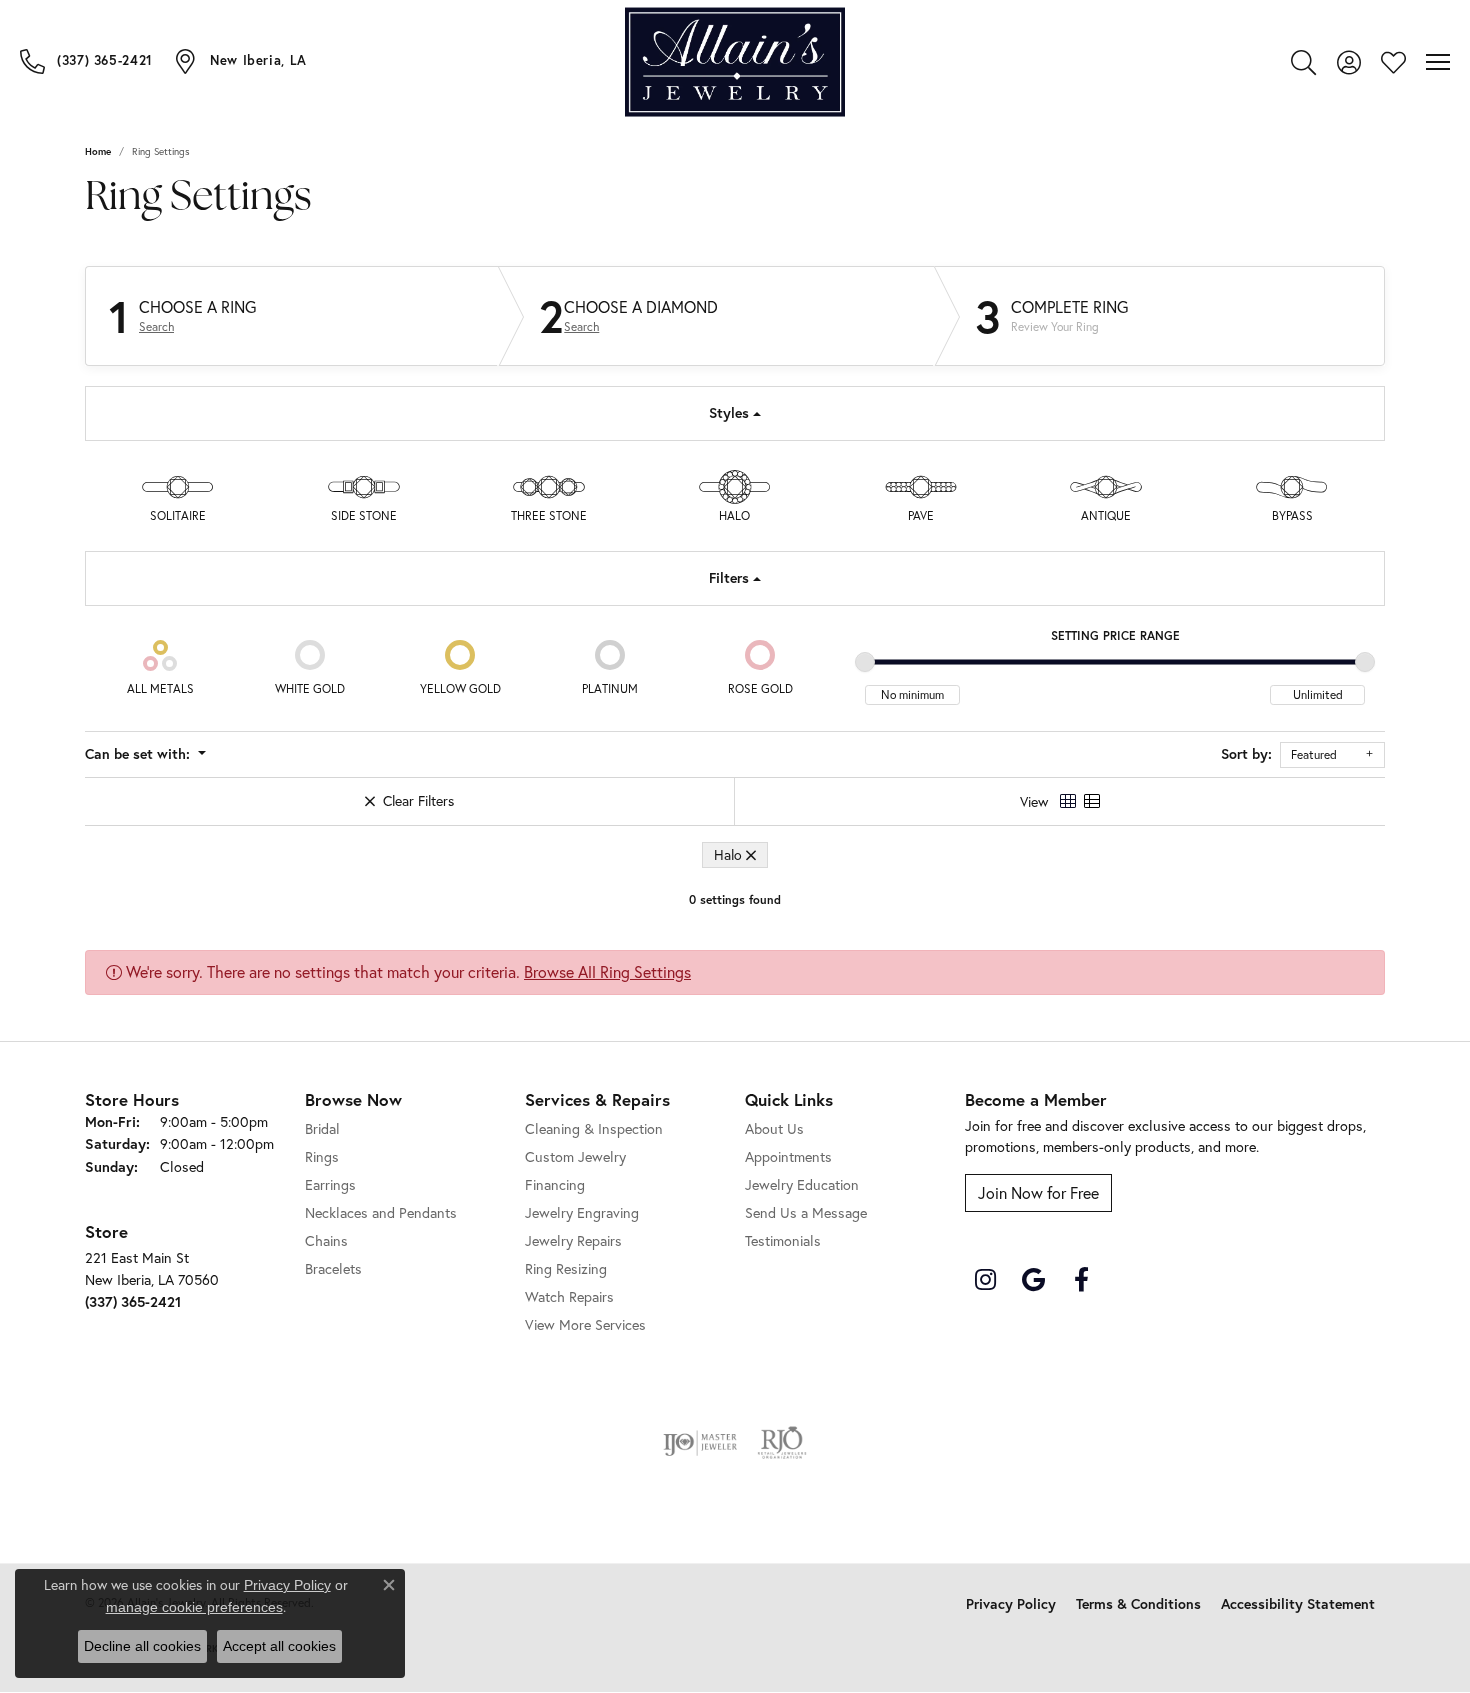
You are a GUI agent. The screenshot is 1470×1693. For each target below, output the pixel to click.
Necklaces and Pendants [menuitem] (381, 1212)
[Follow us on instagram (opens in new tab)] (985, 1280)
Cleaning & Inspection (594, 1128)
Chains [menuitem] (326, 1240)
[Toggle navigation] (1438, 62)
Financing (555, 1184)
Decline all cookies (142, 1646)
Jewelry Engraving (582, 1212)
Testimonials (783, 1240)
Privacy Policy (1011, 1604)
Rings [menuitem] (322, 1156)
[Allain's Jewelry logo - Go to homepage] (735, 62)
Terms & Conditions (1138, 1604)
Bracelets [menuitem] (333, 1268)
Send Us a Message (806, 1212)
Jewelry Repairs (573, 1240)
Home (98, 151)
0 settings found (735, 899)
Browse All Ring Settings (607, 971)
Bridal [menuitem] (322, 1128)
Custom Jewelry (575, 1156)
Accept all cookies (279, 1646)
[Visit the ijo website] (700, 1443)
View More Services (585, 1324)
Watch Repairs (569, 1296)
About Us (774, 1128)
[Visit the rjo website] (782, 1443)
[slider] (865, 662)
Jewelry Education (802, 1184)
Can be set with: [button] (139, 754)
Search (156, 327)
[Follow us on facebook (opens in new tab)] (1081, 1280)
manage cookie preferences (194, 1607)
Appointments (788, 1156)
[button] (1303, 62)
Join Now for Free (1038, 1192)
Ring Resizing (566, 1268)
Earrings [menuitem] (330, 1184)
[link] (86, 61)
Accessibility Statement (1298, 1604)
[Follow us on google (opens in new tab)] (1033, 1280)
